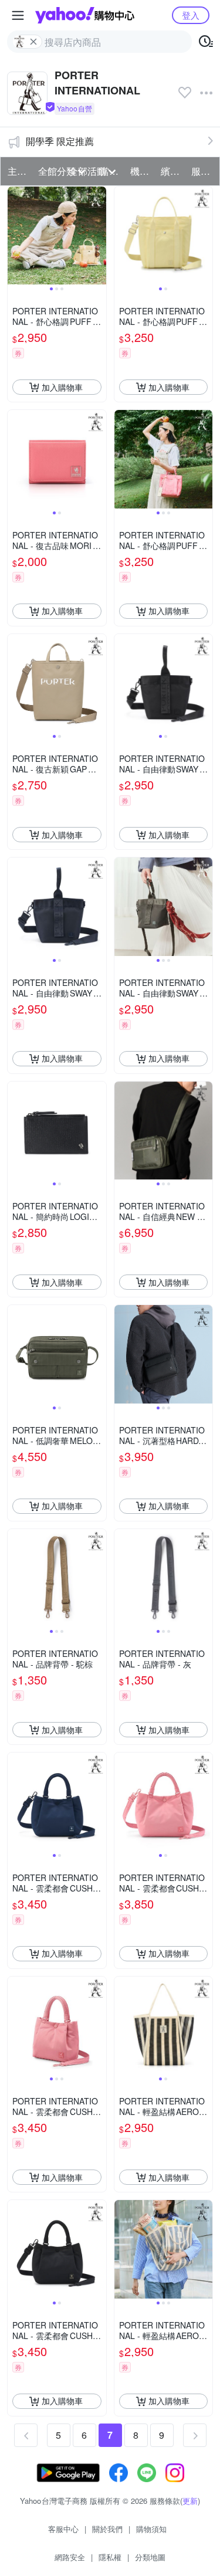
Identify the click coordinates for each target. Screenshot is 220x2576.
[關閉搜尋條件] (33, 42)
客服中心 (63, 2529)
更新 (190, 2501)
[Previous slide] (15, 236)
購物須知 (151, 2529)
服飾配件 (203, 171)
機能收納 (142, 171)
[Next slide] (99, 236)
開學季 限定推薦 (60, 141)
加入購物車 (62, 387)
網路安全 (70, 2557)
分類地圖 (150, 2557)
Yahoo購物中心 (85, 15)
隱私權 (110, 2557)
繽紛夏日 (172, 171)
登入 (191, 15)
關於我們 (107, 2529)
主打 (17, 171)
